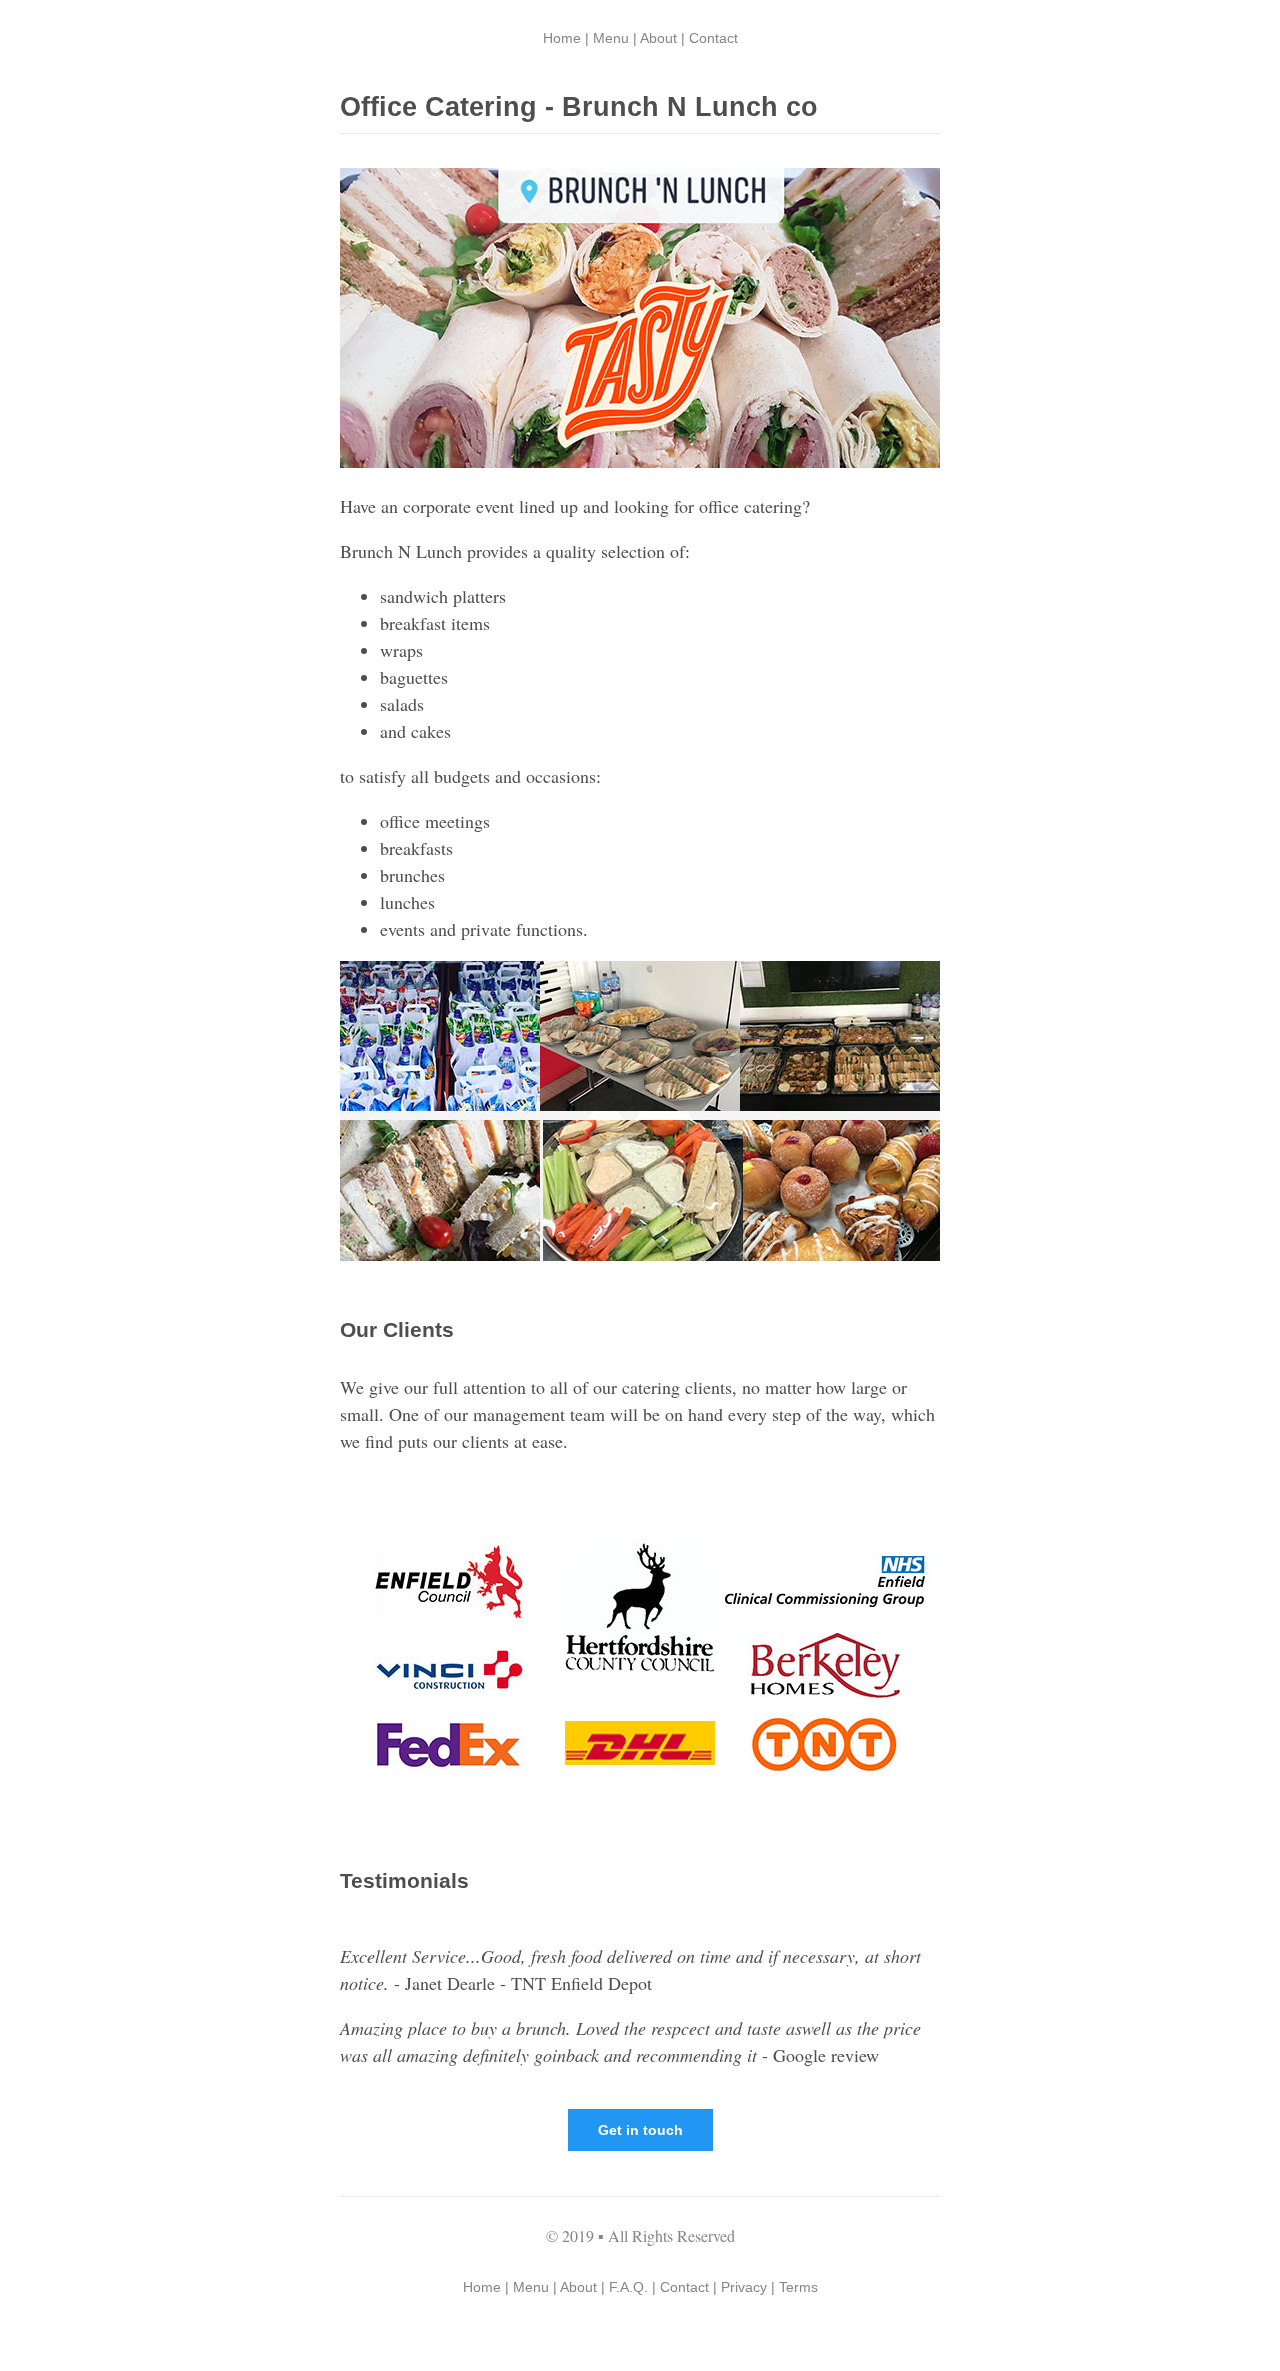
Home (562, 38)
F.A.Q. (628, 2287)
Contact (713, 38)
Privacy (744, 2287)
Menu (611, 38)
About (658, 38)
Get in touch (640, 2130)
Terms (798, 2287)
